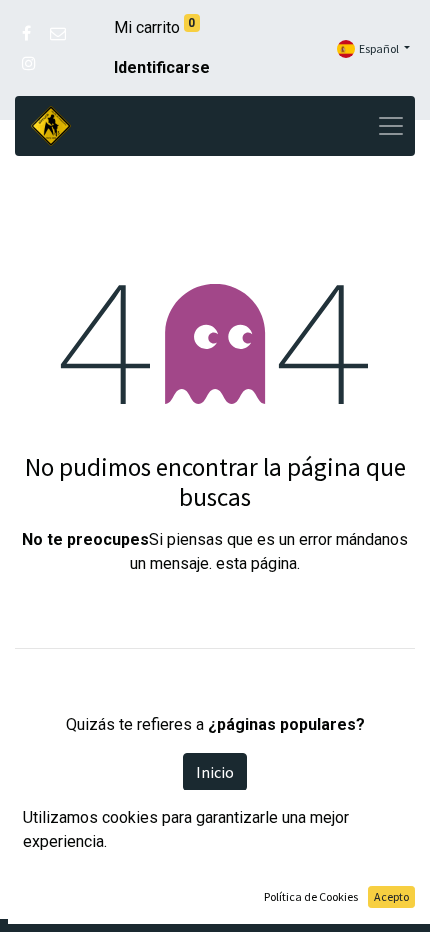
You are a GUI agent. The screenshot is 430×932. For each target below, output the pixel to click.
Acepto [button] (391, 896)
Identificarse (162, 67)
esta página (256, 563)
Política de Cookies (311, 896)
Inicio (215, 772)
